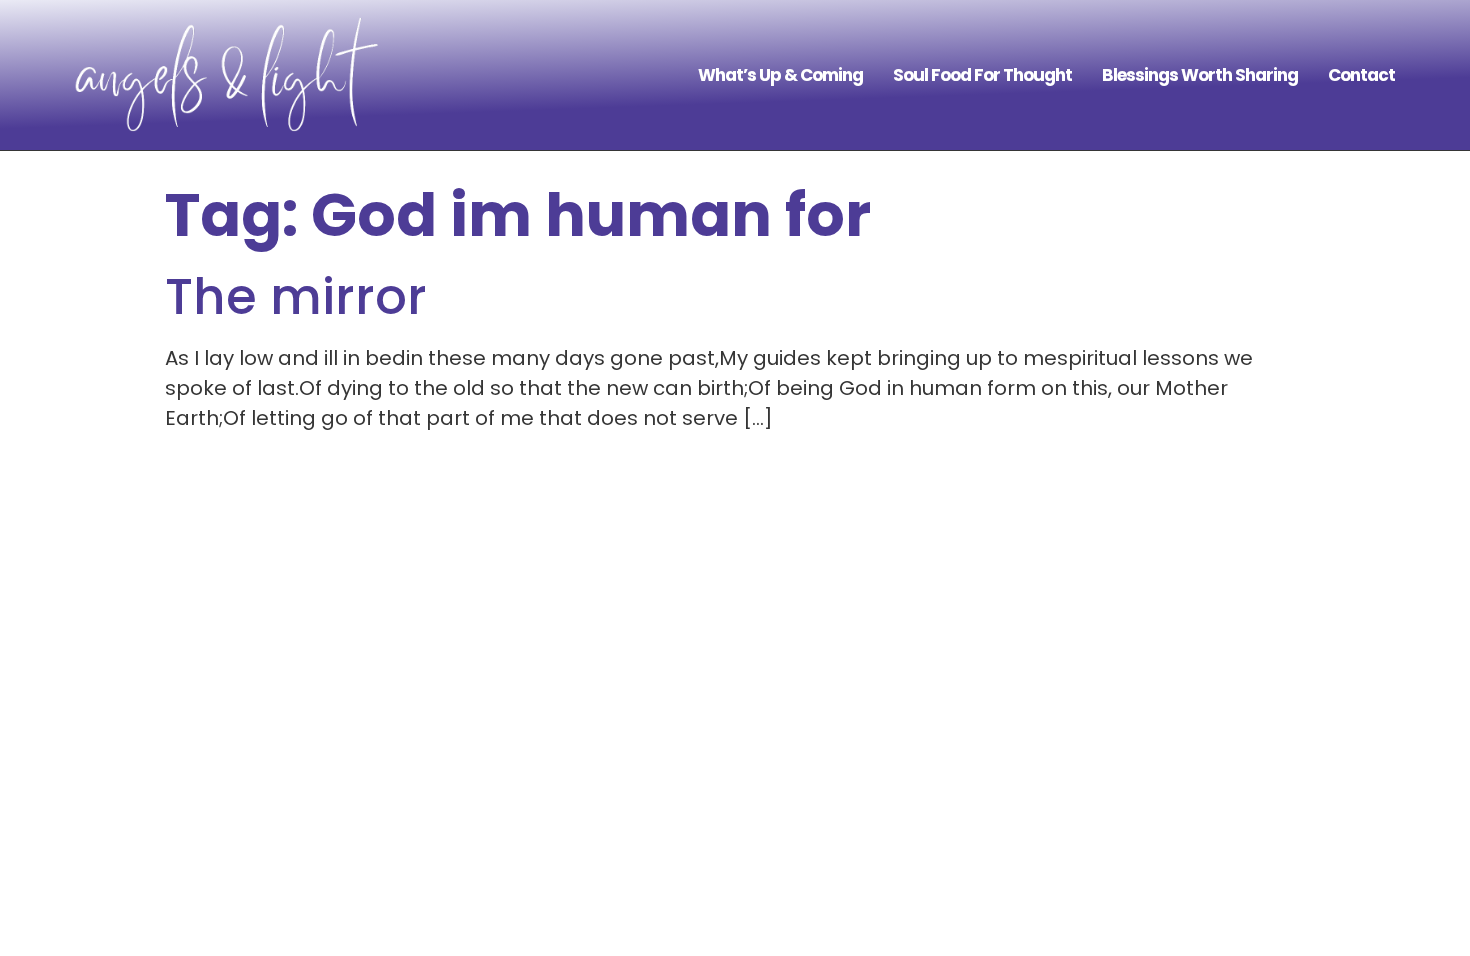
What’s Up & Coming (780, 75)
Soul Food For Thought (982, 75)
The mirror (296, 296)
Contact (1361, 75)
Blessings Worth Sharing (1200, 75)
